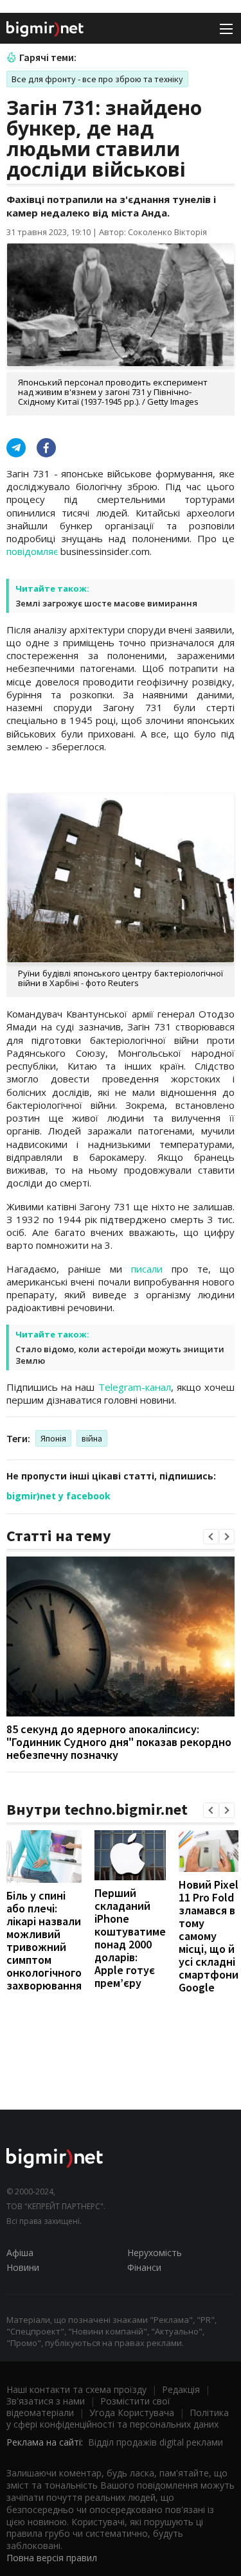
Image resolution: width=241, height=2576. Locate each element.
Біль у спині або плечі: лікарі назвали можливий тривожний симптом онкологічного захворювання (44, 1940)
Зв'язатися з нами (46, 2401)
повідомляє (32, 551)
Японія (53, 1438)
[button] (211, 1537)
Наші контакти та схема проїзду (76, 2389)
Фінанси (144, 2267)
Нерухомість (155, 2253)
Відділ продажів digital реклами (156, 2442)
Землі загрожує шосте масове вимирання (106, 603)
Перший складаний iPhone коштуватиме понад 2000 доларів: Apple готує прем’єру (130, 1938)
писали (147, 1269)
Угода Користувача (132, 2413)
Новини (23, 2267)
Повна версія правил (52, 2558)
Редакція (181, 2389)
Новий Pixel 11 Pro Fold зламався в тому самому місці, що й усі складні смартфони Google (209, 1936)
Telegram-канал (135, 1387)
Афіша (20, 2253)
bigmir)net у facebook (58, 1496)
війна (92, 1438)
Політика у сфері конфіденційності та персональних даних (118, 2418)
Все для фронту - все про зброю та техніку (97, 79)
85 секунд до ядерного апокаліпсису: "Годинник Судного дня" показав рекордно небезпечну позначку (119, 1742)
